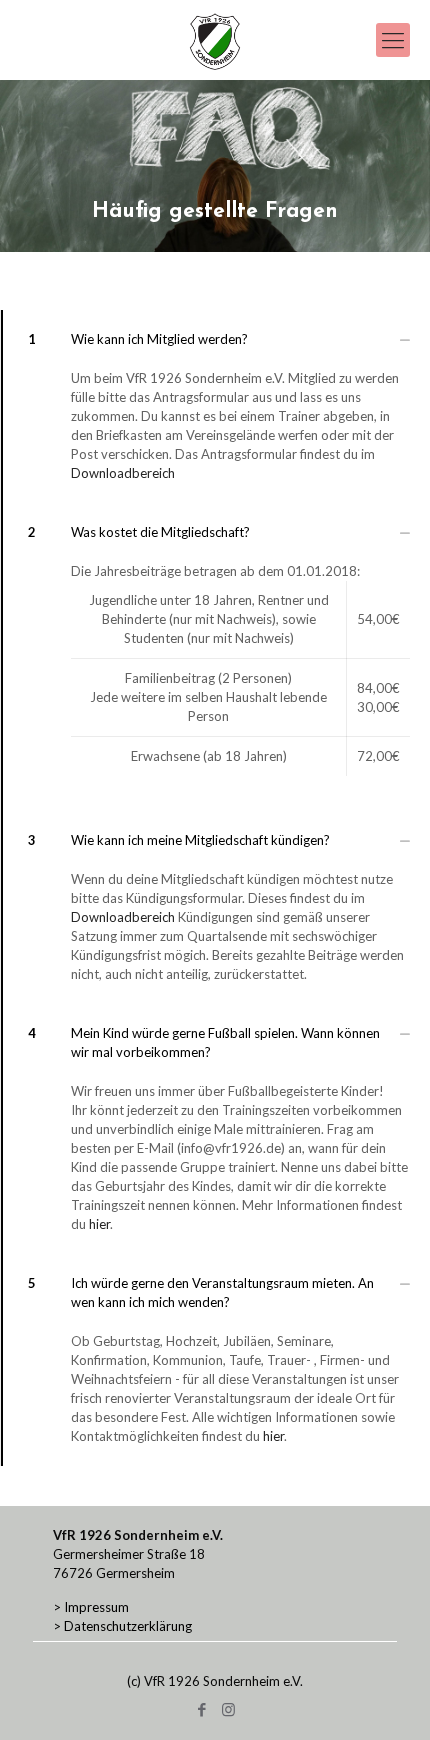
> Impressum (91, 1607)
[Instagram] (228, 1709)
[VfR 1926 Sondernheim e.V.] (215, 40)
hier (99, 1224)
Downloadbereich (123, 473)
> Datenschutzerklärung (122, 1626)
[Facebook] (201, 1709)
